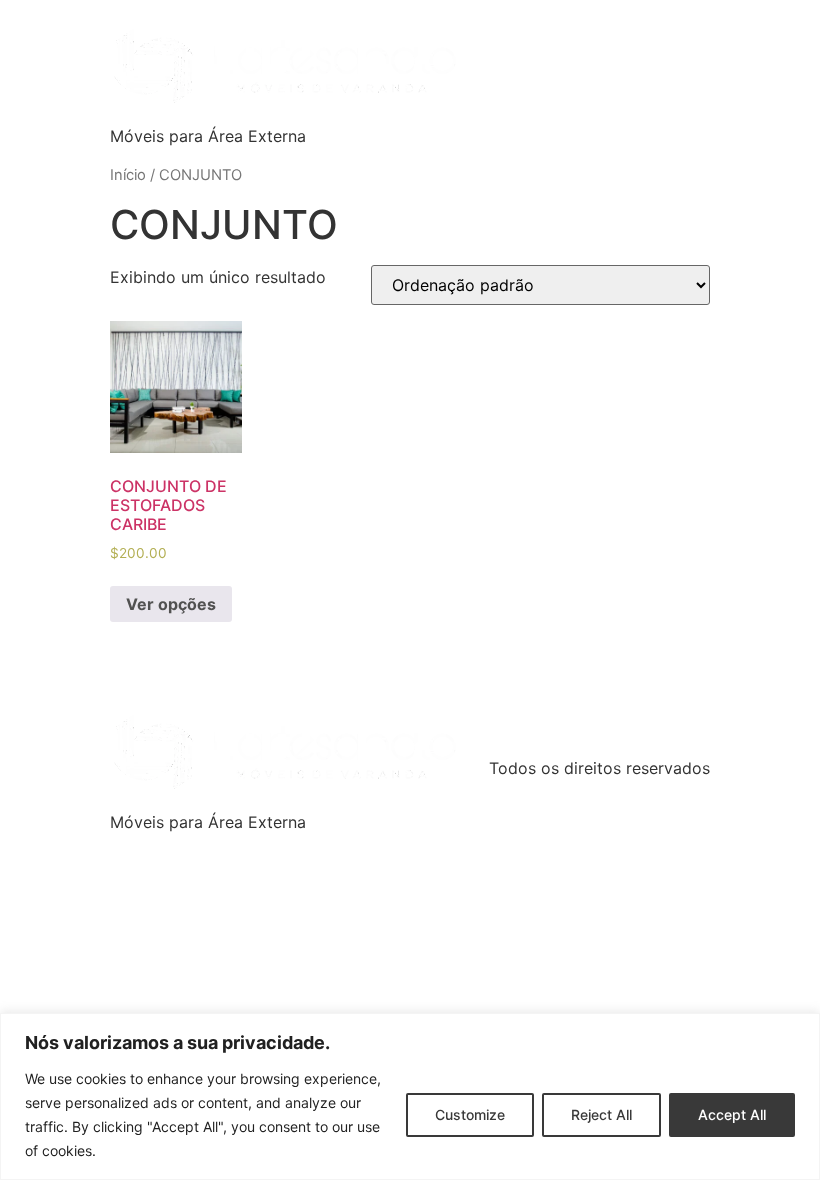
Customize (470, 1114)
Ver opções (171, 604)
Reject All (601, 1114)
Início (128, 175)
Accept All (732, 1114)
